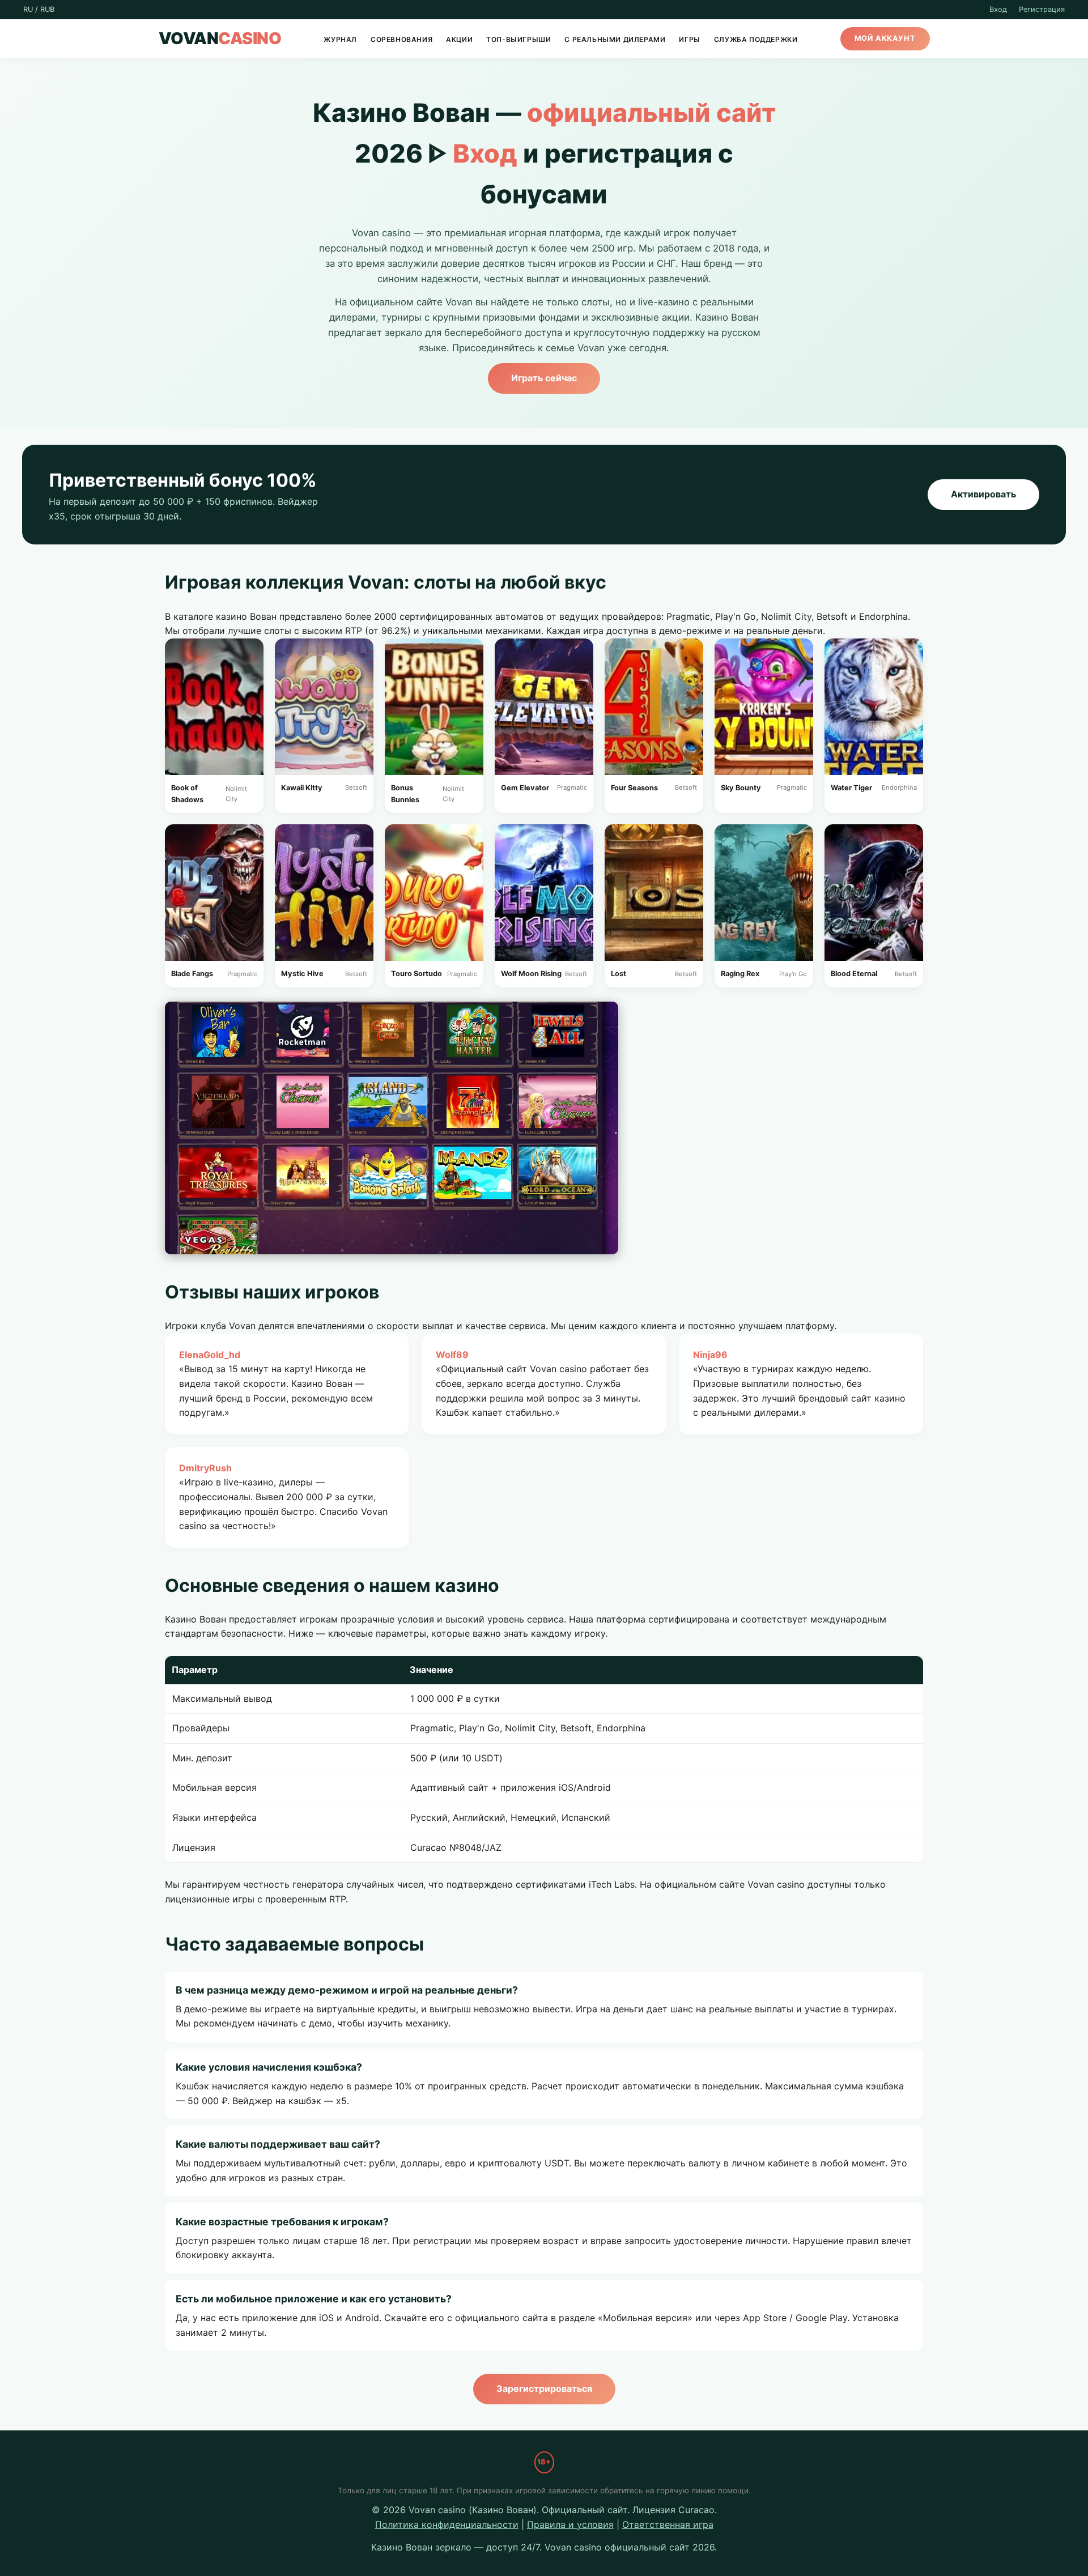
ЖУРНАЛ (340, 39)
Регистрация (1042, 9)
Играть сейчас (544, 378)
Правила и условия (570, 2524)
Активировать (983, 494)
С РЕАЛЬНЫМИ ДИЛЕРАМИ (615, 39)
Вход (998, 9)
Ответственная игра (668, 2524)
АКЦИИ (459, 39)
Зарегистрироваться (544, 2388)
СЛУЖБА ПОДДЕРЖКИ (756, 39)
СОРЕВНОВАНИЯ (401, 39)
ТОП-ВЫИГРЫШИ (518, 39)
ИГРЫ (689, 39)
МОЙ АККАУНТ (885, 39)
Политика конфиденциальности (447, 2524)
